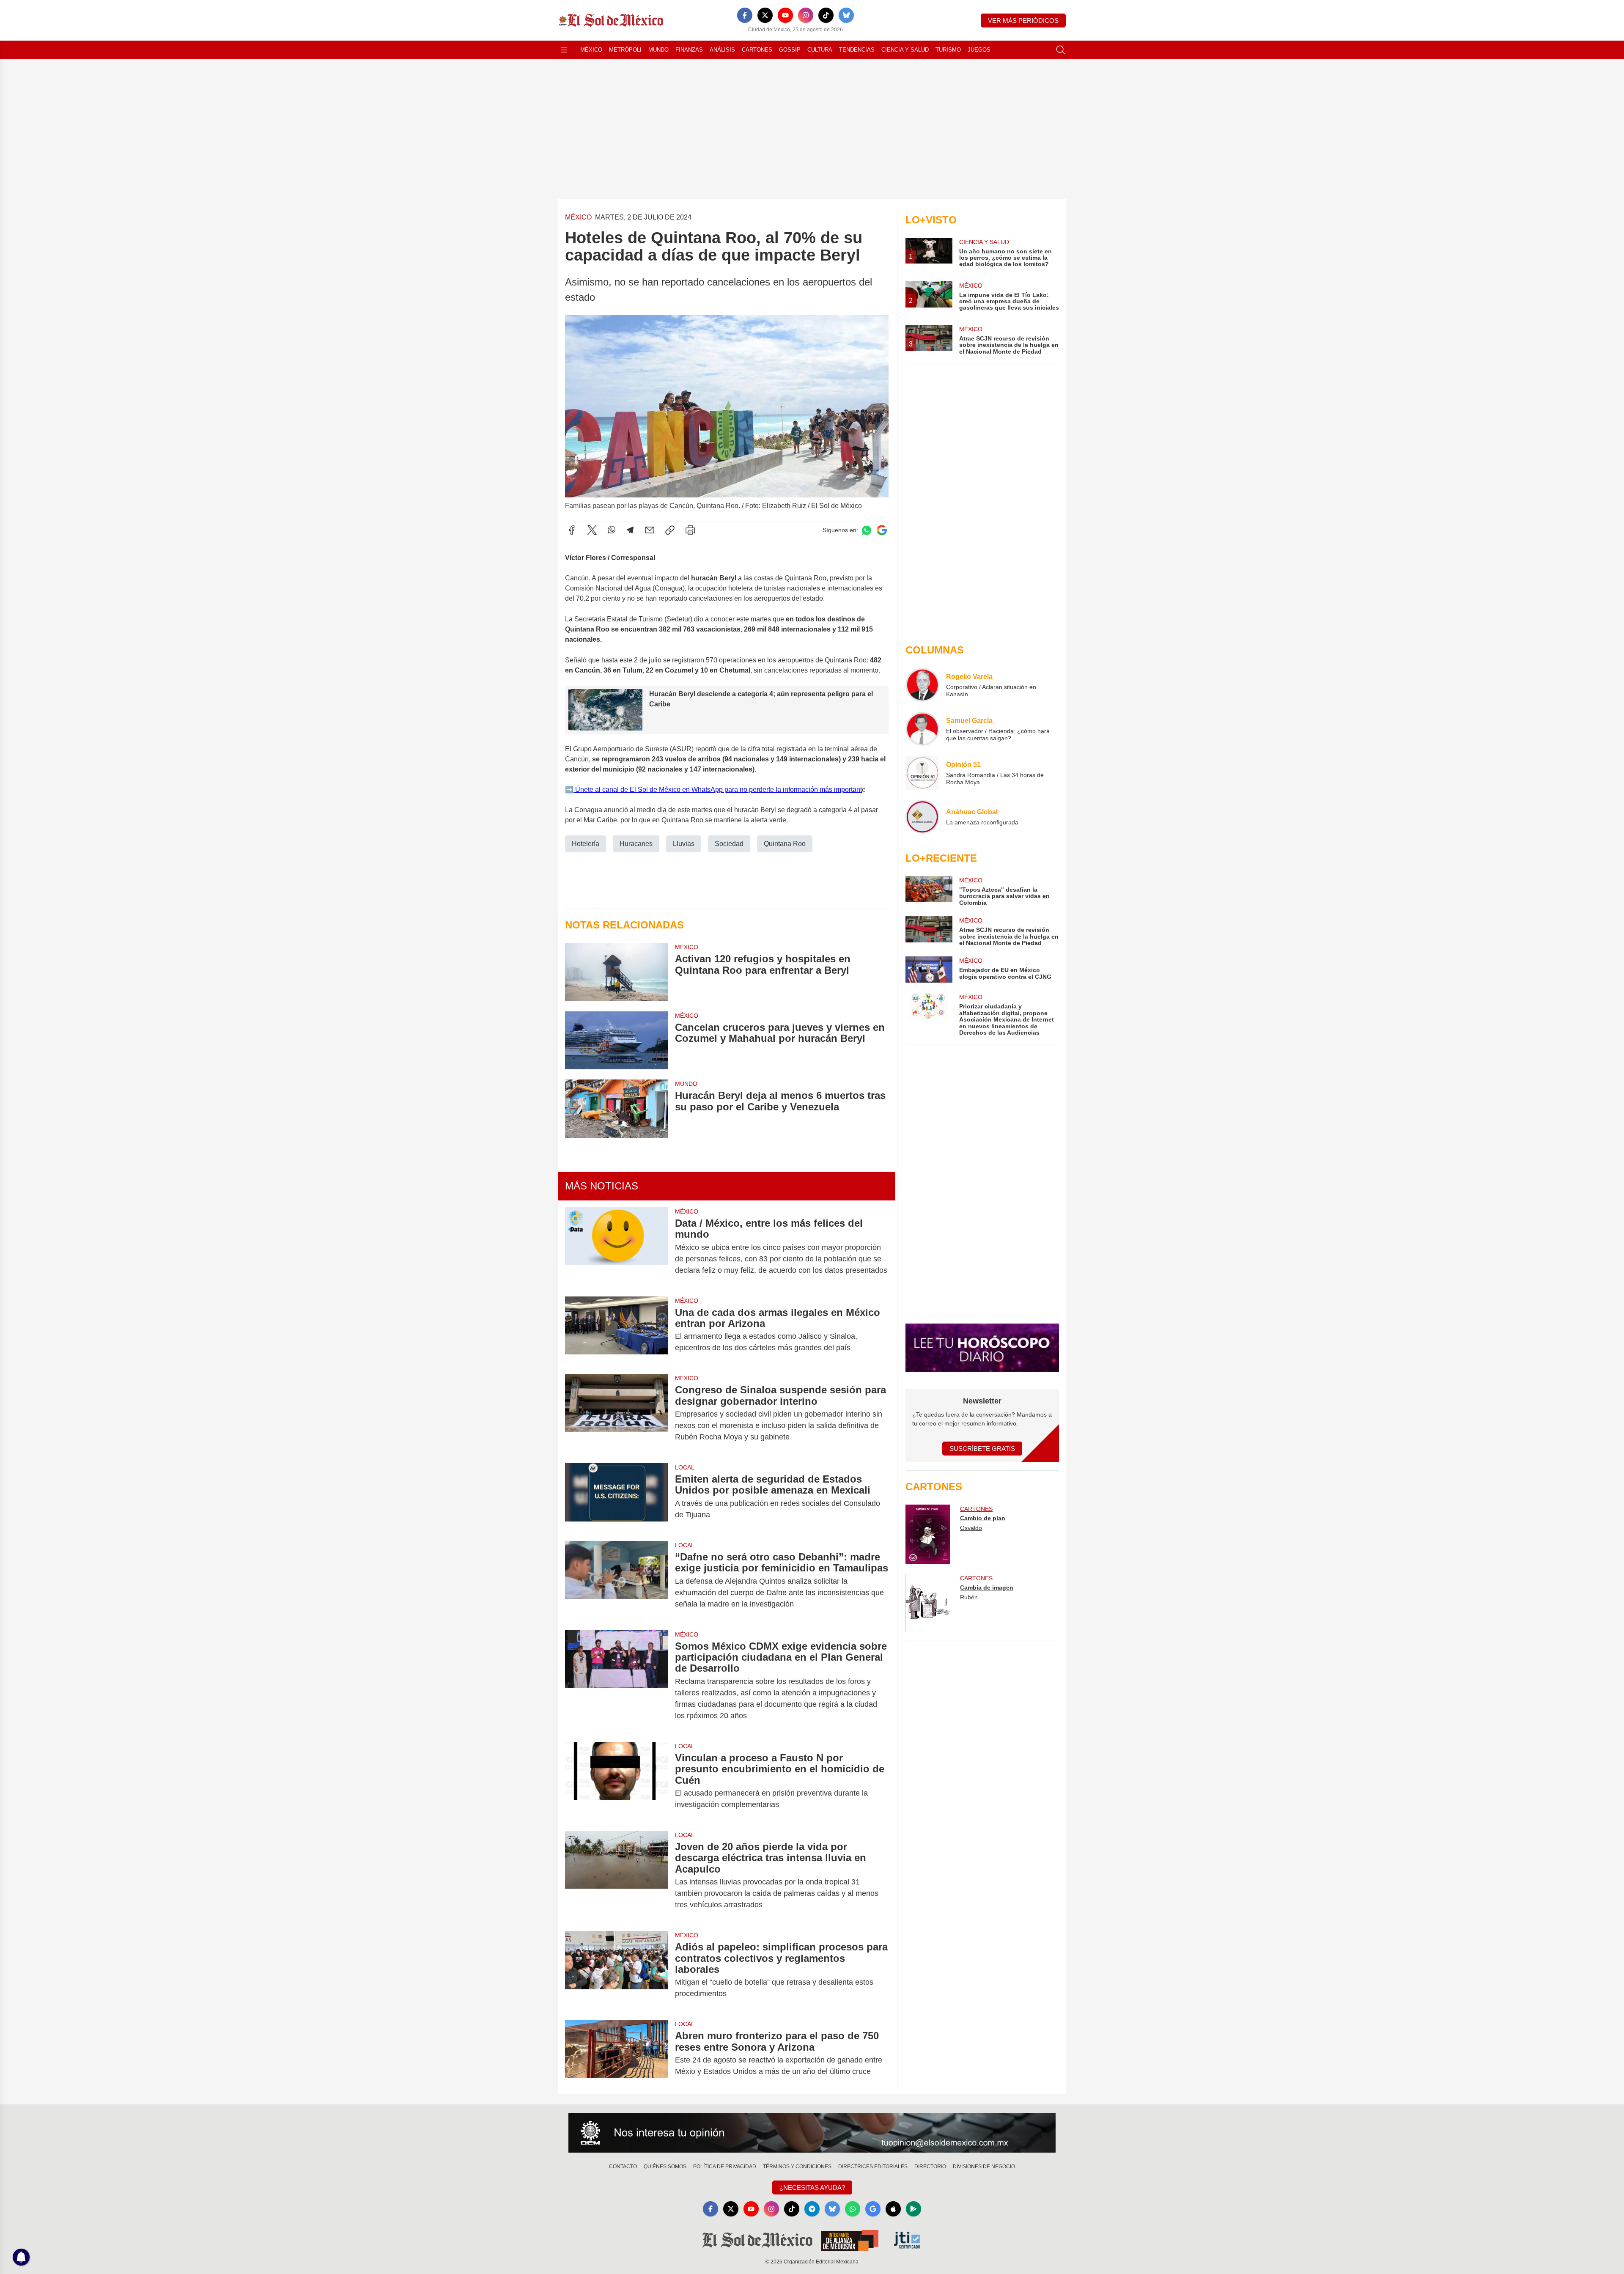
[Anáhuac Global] (922, 817)
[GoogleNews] (873, 2209)
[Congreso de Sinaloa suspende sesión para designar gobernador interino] (617, 1413)
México (591, 50)
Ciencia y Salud (905, 50)
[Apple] (893, 2209)
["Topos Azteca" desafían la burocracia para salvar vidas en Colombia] (929, 891)
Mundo (658, 50)
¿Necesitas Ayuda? (812, 2187)
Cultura (820, 50)
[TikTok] (826, 15)
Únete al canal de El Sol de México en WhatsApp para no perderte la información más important (718, 790)
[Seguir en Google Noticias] (882, 530)
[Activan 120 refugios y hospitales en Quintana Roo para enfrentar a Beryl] (617, 972)
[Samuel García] (922, 729)
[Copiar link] (670, 530)
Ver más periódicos (1023, 21)
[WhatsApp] (612, 530)
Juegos (979, 50)
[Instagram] (806, 15)
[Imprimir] (690, 530)
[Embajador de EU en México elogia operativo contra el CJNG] (929, 969)
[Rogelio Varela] (922, 685)
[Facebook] (745, 15)
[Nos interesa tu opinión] (812, 2133)
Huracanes (636, 844)
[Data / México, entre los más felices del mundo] (617, 1247)
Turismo (948, 50)
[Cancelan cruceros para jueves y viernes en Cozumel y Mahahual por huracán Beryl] (617, 1040)
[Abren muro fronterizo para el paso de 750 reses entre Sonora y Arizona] (617, 2054)
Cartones (757, 50)
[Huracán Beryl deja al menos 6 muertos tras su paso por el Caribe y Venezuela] (617, 1108)
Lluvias (684, 844)
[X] (765, 15)
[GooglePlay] (913, 2209)
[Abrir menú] (564, 50)
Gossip (790, 50)
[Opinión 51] (922, 773)
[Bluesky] (846, 15)
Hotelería (586, 844)
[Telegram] (630, 530)
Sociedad (729, 844)
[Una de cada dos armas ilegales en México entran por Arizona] (617, 1330)
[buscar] (1061, 50)
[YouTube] (785, 15)
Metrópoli (625, 50)
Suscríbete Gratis (982, 1449)
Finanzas (689, 50)
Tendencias (857, 50)
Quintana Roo (785, 844)
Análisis (722, 50)
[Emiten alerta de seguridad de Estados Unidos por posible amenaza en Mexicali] (617, 1497)
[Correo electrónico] (650, 530)
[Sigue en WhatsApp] (867, 530)
